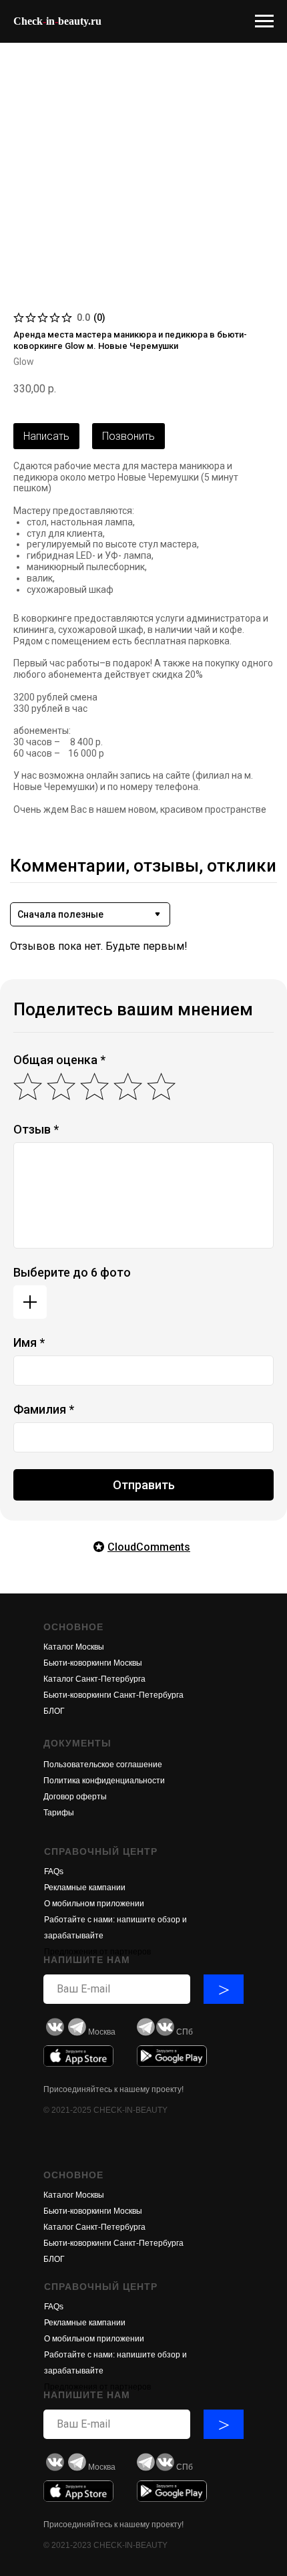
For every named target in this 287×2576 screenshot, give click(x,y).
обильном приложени (98, 1904)
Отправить (144, 1485)
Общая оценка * (59, 1060)
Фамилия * (44, 1409)
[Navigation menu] (264, 21)
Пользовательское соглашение (103, 1765)
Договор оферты (75, 1797)
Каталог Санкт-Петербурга (94, 1679)
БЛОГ (54, 1711)
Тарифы (59, 1813)
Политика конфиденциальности (104, 1781)
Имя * (29, 1342)
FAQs (54, 1872)
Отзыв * (36, 1129)
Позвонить (128, 436)
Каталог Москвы (74, 1647)
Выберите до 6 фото (72, 1272)
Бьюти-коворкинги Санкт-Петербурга (113, 1695)
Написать (46, 436)
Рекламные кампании (85, 1888)
